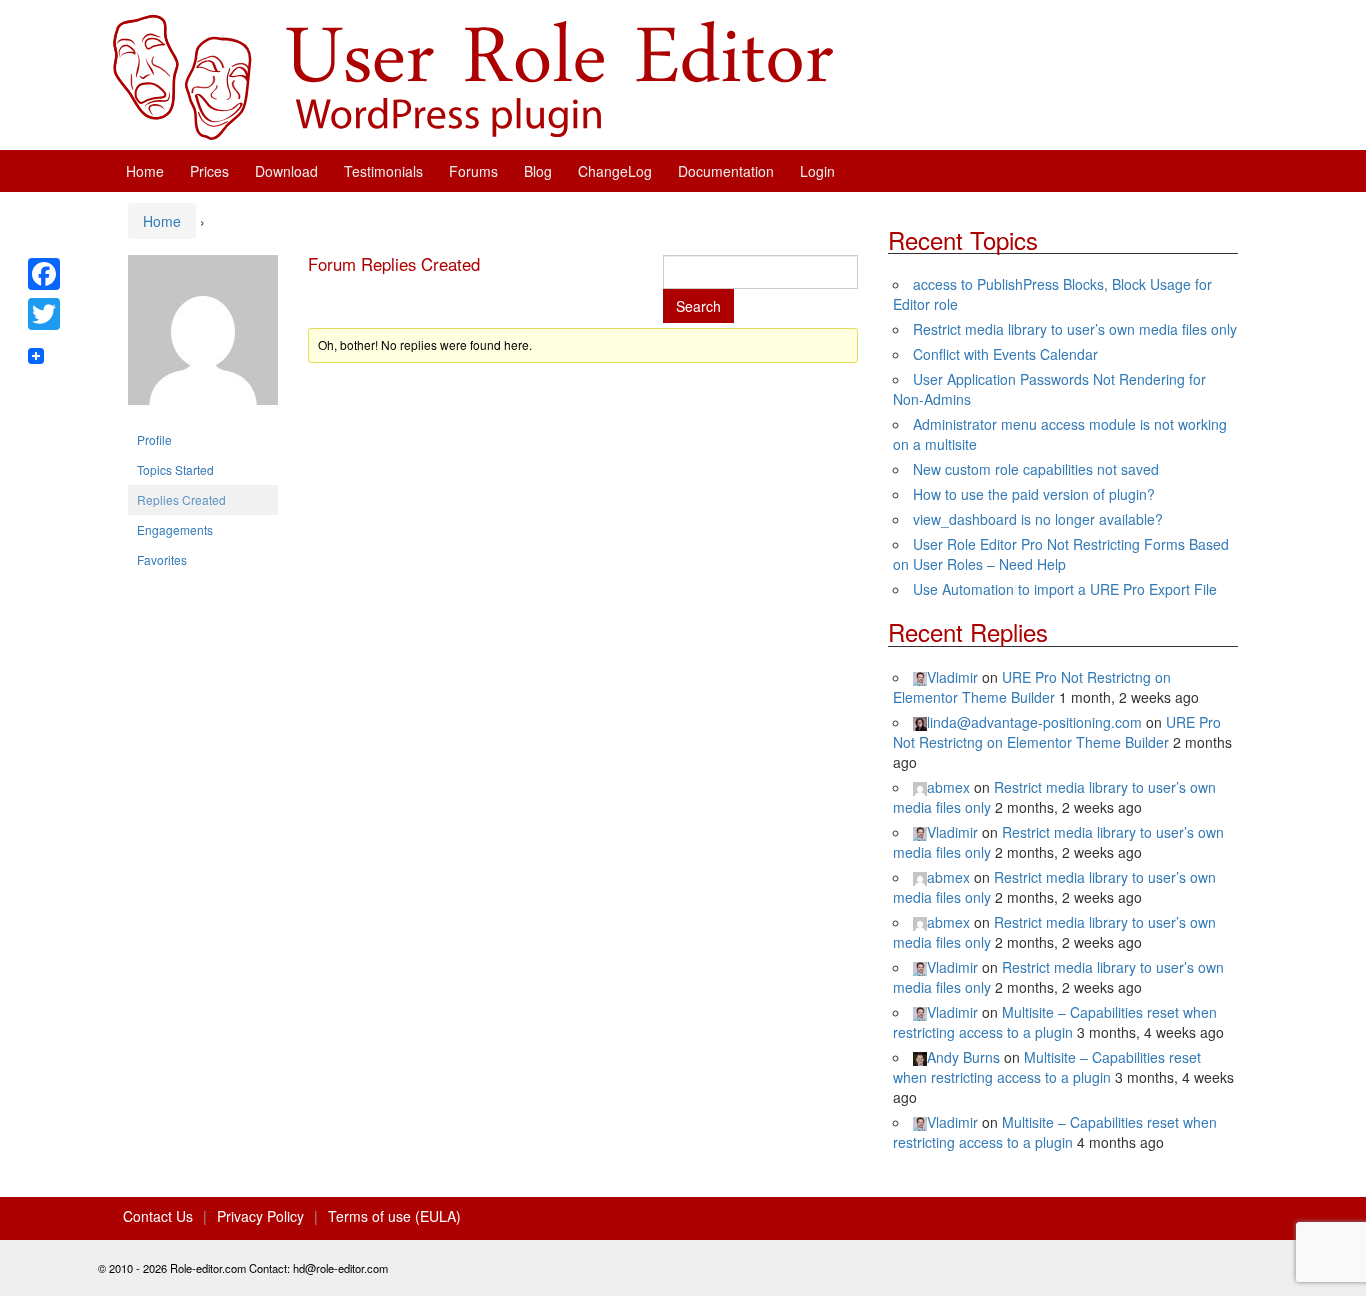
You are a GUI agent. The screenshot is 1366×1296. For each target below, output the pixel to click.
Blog (538, 171)
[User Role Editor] (473, 75)
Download (286, 171)
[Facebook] (44, 274)
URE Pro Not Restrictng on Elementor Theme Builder (1032, 687)
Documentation (726, 171)
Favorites (162, 559)
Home (145, 171)
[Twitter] (44, 314)
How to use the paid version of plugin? (1034, 494)
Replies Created (181, 499)
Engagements (175, 529)
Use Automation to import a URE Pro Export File (1065, 589)
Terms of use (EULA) (394, 1216)
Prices (209, 171)
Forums (473, 171)
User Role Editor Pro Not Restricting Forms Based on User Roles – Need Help (1061, 554)
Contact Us (158, 1216)
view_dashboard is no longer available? (1038, 519)
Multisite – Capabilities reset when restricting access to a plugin (1055, 1022)
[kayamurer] (203, 337)
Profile (154, 439)
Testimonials (383, 171)
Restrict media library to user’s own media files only (1075, 329)
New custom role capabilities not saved (1036, 469)
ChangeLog (615, 171)
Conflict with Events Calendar (1005, 354)
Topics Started (175, 469)
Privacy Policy (260, 1216)
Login (817, 171)
